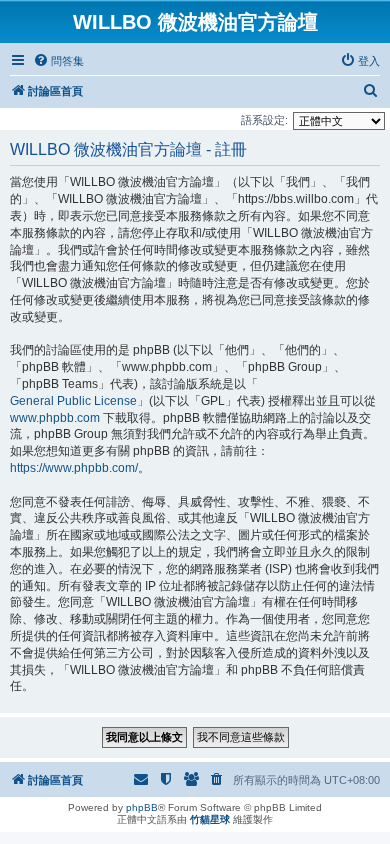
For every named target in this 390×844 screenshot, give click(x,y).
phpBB (142, 807)
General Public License (73, 401)
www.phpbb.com (55, 418)
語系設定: (264, 120)
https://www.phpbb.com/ (74, 468)
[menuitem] (58, 61)
